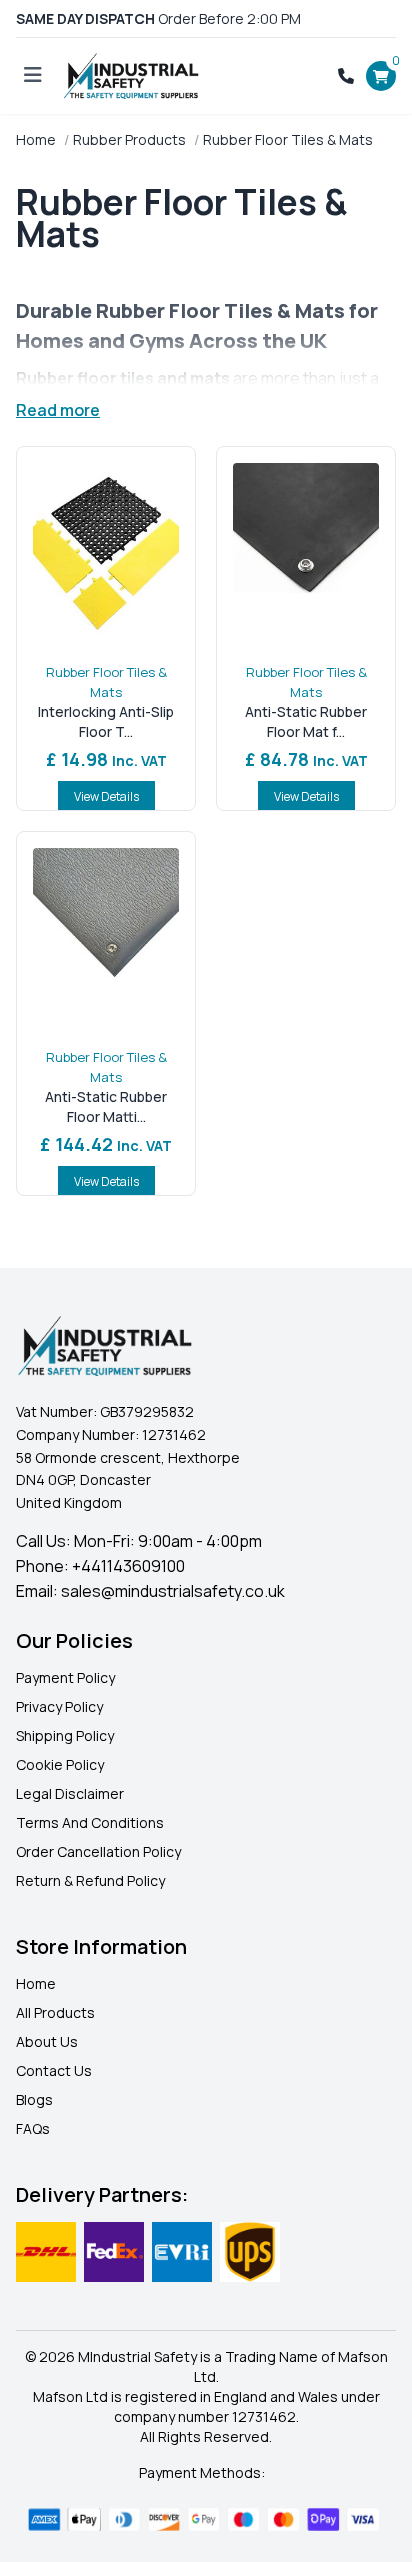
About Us (47, 2041)
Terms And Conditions (90, 1822)
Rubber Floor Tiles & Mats (106, 682)
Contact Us (54, 2070)
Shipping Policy (65, 1735)
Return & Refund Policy (90, 1880)
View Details (106, 796)
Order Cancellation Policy (98, 1851)
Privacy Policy (59, 1706)
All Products (55, 2012)
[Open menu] (33, 76)
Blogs (34, 2099)
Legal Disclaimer (70, 1793)
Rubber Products (129, 139)
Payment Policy (65, 1677)
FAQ (29, 2128)
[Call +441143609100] (346, 76)
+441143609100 (128, 1566)
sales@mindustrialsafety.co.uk (173, 1591)
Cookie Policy (60, 1764)
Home (36, 139)
